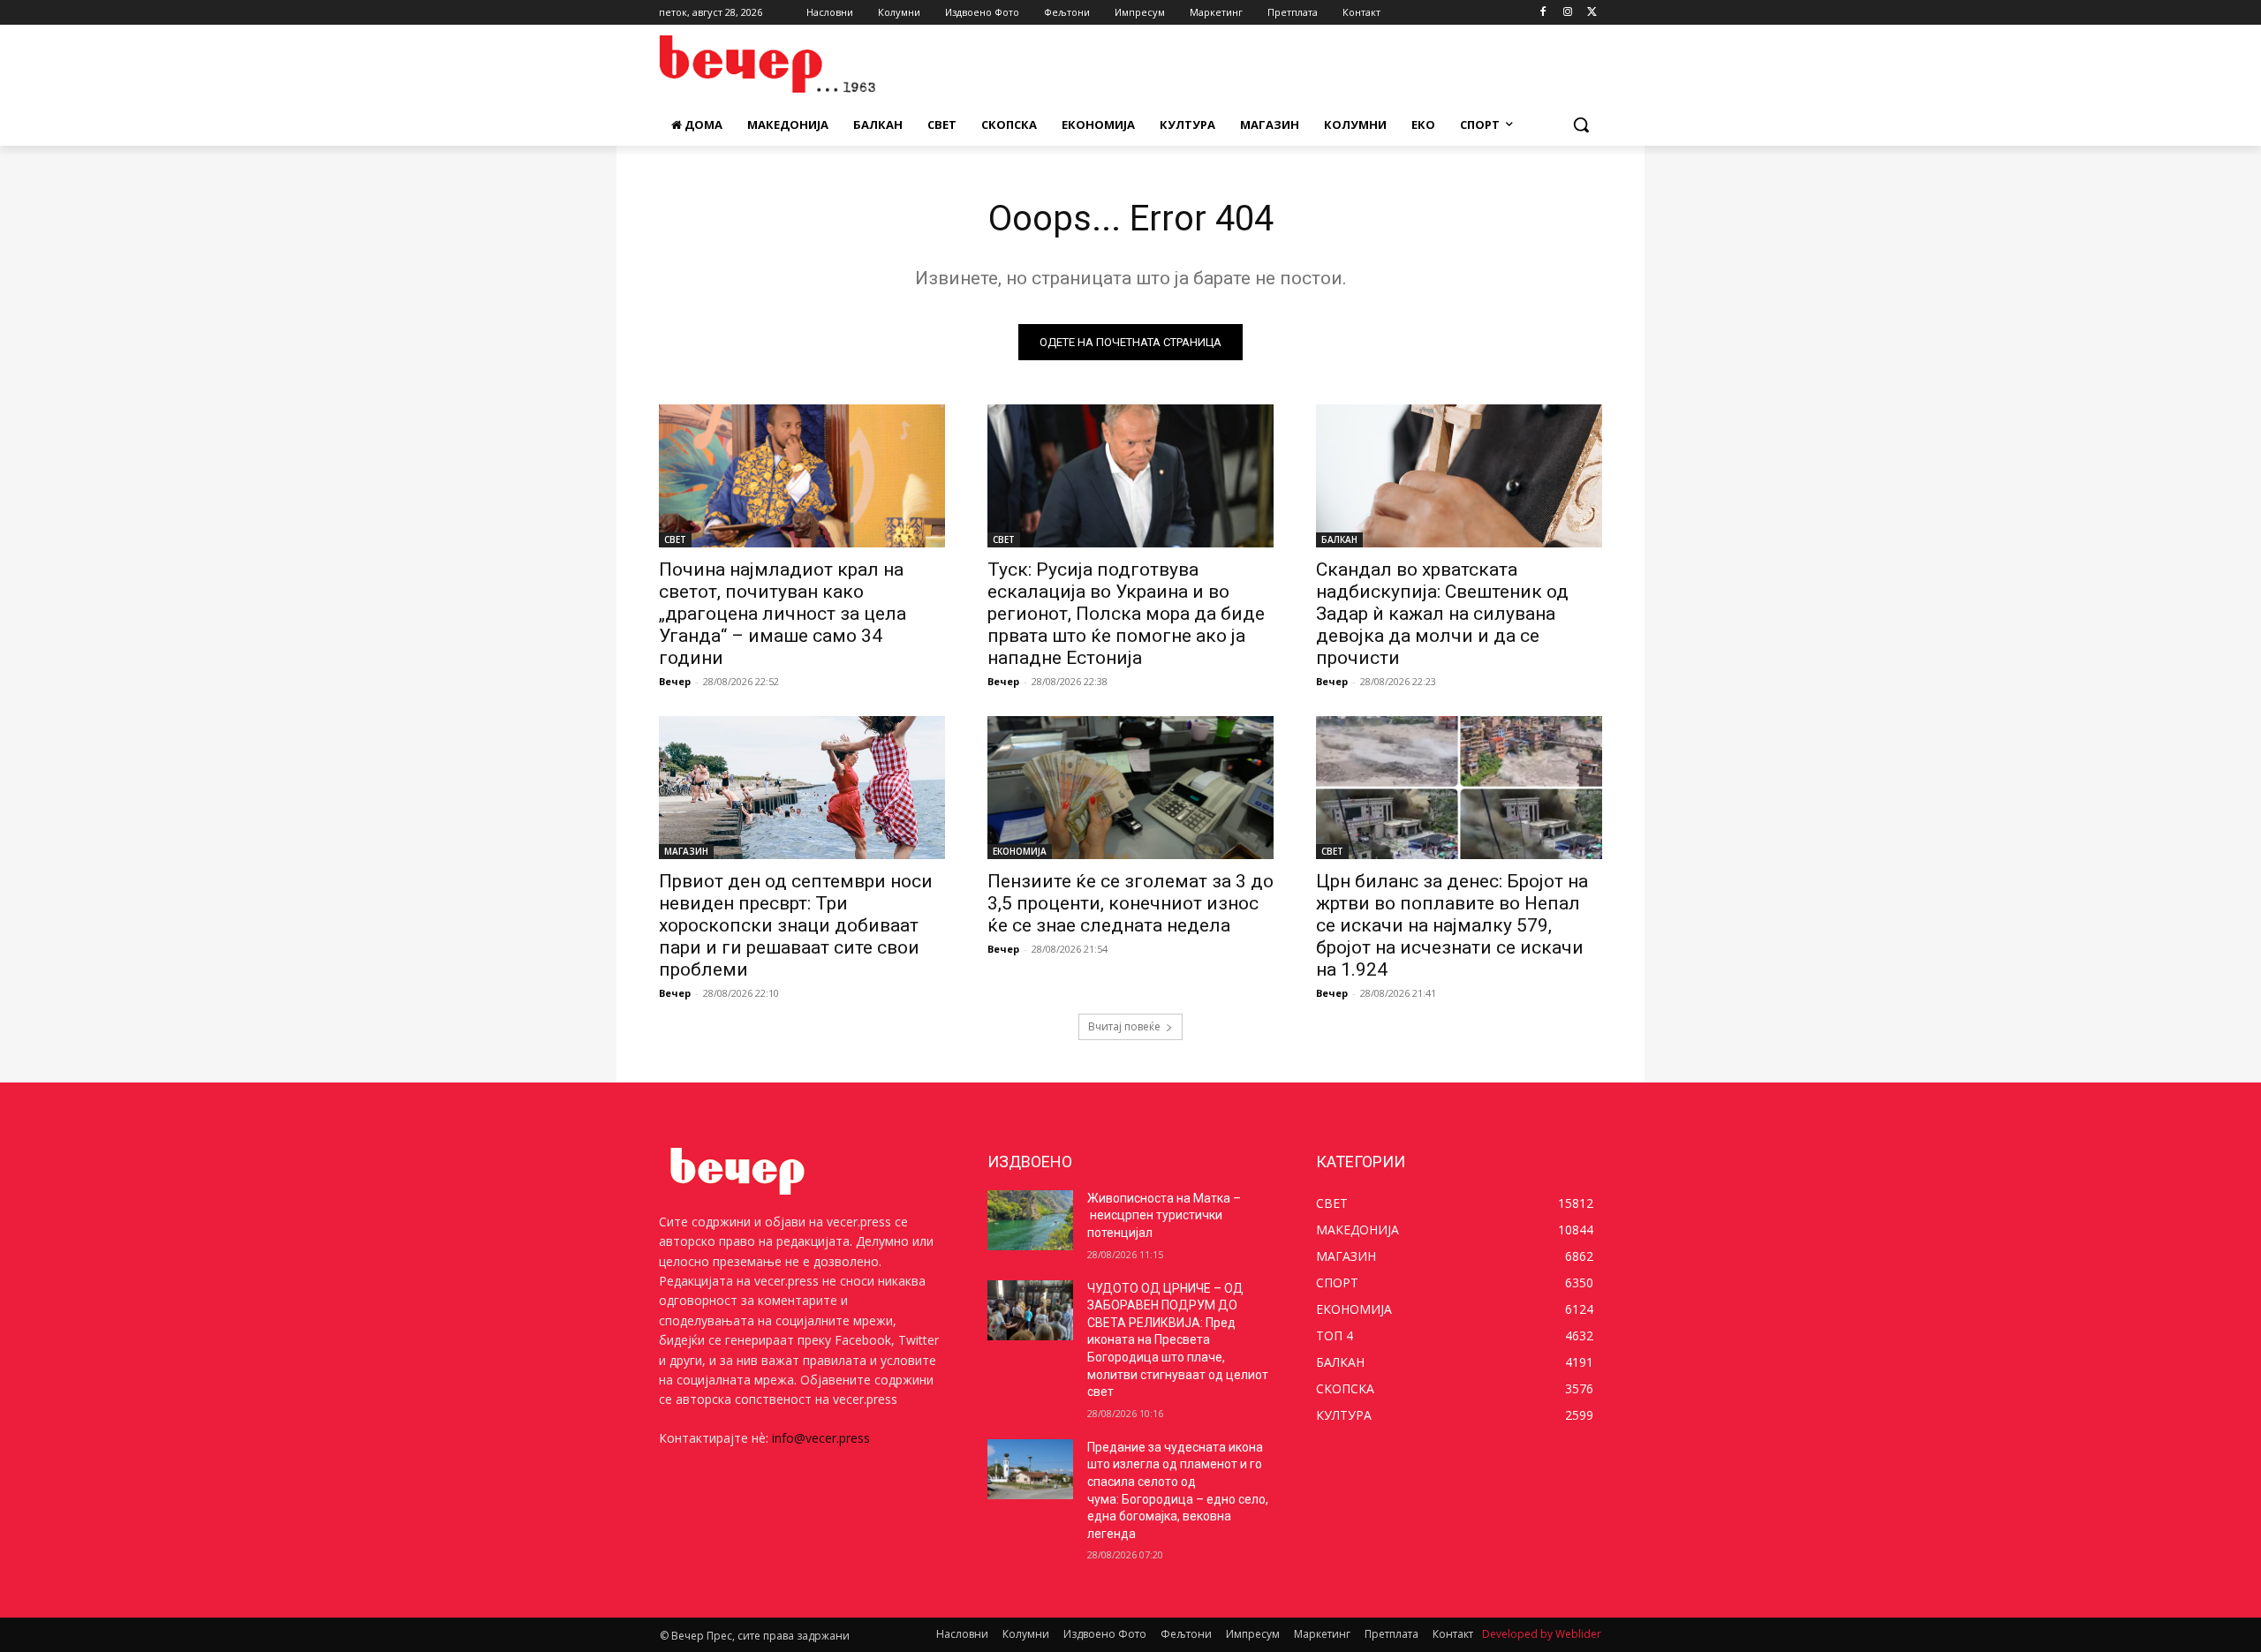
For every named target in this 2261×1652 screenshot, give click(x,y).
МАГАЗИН (686, 851)
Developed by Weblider (1542, 1634)
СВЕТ (675, 539)
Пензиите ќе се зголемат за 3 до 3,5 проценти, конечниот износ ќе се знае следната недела (1130, 903)
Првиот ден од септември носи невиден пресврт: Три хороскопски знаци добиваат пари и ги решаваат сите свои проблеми (796, 925)
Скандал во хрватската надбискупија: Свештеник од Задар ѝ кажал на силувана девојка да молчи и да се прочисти (1442, 614)
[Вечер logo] (800, 64)
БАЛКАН (1339, 539)
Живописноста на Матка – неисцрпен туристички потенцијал (1164, 1215)
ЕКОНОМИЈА (1020, 851)
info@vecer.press (821, 1438)
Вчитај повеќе (1124, 1026)
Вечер (675, 681)
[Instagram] (1567, 13)
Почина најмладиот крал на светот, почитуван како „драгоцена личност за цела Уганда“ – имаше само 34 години (783, 614)
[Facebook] (1543, 13)
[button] (1581, 124)
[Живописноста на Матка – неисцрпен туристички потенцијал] (1030, 1220)
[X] (1592, 13)
